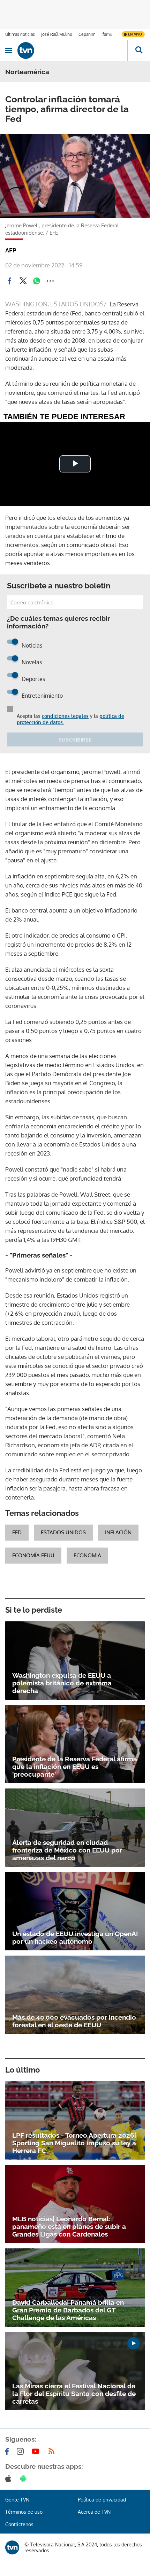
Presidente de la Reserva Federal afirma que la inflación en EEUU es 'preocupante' (75, 1767)
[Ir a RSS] (53, 2451)
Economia (87, 1555)
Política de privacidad (102, 2500)
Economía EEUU (33, 1555)
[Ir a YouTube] (37, 2451)
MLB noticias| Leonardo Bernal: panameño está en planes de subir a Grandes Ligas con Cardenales (69, 2226)
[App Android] (25, 2479)
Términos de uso (24, 2512)
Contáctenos (19, 2524)
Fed (17, 1532)
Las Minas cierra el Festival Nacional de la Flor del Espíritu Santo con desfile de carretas (74, 2394)
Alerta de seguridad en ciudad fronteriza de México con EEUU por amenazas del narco (67, 1850)
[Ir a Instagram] (22, 2451)
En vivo (135, 34)
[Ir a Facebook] (8, 2451)
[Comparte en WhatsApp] (37, 281)
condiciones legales (65, 716)
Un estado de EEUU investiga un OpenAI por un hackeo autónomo (75, 1937)
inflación (118, 1532)
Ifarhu (107, 34)
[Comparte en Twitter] (23, 281)
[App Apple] (10, 2479)
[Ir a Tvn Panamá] (72, 50)
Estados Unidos (63, 1532)
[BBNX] (12, 2547)
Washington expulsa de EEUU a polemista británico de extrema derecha (62, 1683)
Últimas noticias (20, 34)
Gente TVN (17, 2500)
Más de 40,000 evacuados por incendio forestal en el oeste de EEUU (74, 2021)
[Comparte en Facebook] (9, 281)
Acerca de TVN (94, 2512)
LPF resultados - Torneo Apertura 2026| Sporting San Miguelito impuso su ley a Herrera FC (74, 2143)
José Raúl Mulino (57, 34)
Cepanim (87, 34)
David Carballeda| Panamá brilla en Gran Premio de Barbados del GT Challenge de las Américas (68, 2310)
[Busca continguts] (139, 50)
